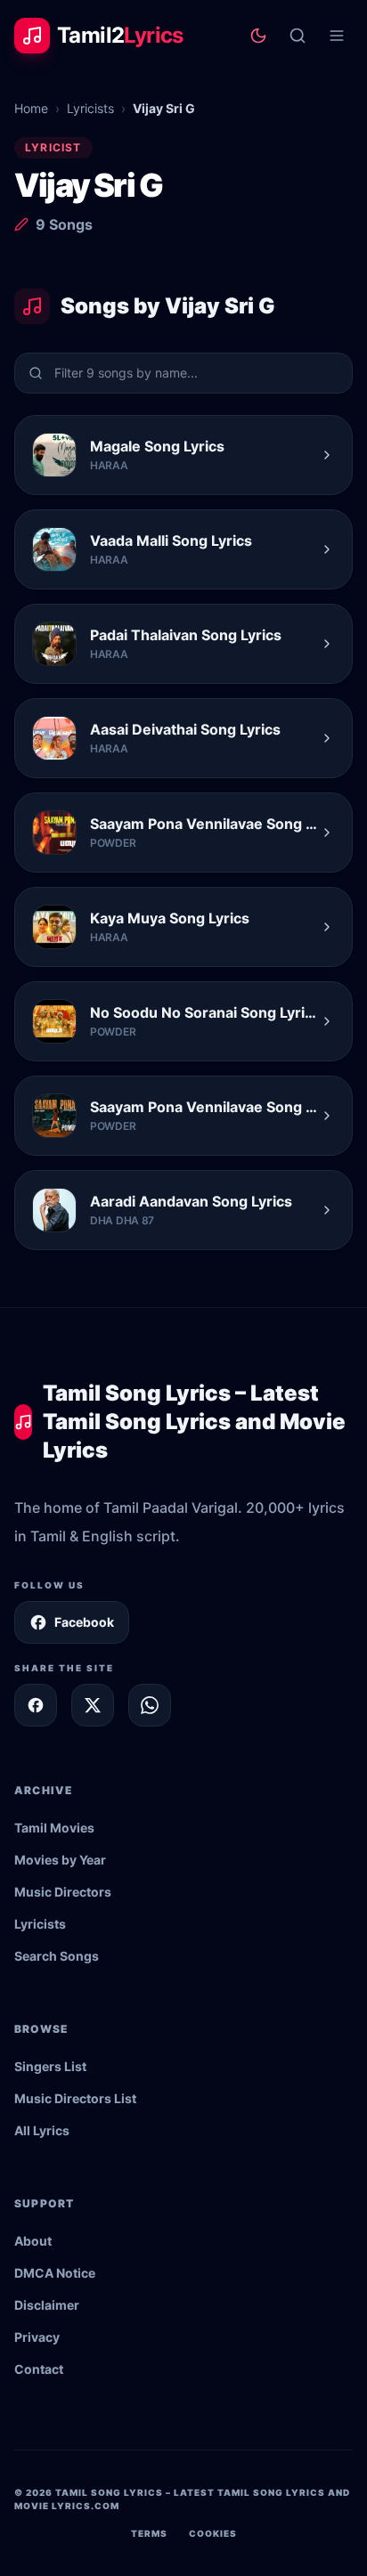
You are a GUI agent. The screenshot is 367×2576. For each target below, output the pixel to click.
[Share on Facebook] (36, 1705)
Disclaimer (47, 2305)
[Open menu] (337, 36)
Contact (39, 2369)
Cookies (213, 2533)
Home (31, 108)
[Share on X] (93, 1705)
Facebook (84, 1622)
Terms (149, 2533)
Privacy (37, 2337)
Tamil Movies (54, 1828)
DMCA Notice (55, 2273)
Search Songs (57, 1956)
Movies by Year (60, 1860)
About (33, 2241)
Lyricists (90, 108)
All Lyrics (42, 2130)
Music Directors (63, 1892)
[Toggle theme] (258, 36)
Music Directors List (75, 2098)
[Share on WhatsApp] (150, 1705)
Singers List (50, 2066)
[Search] (298, 36)
